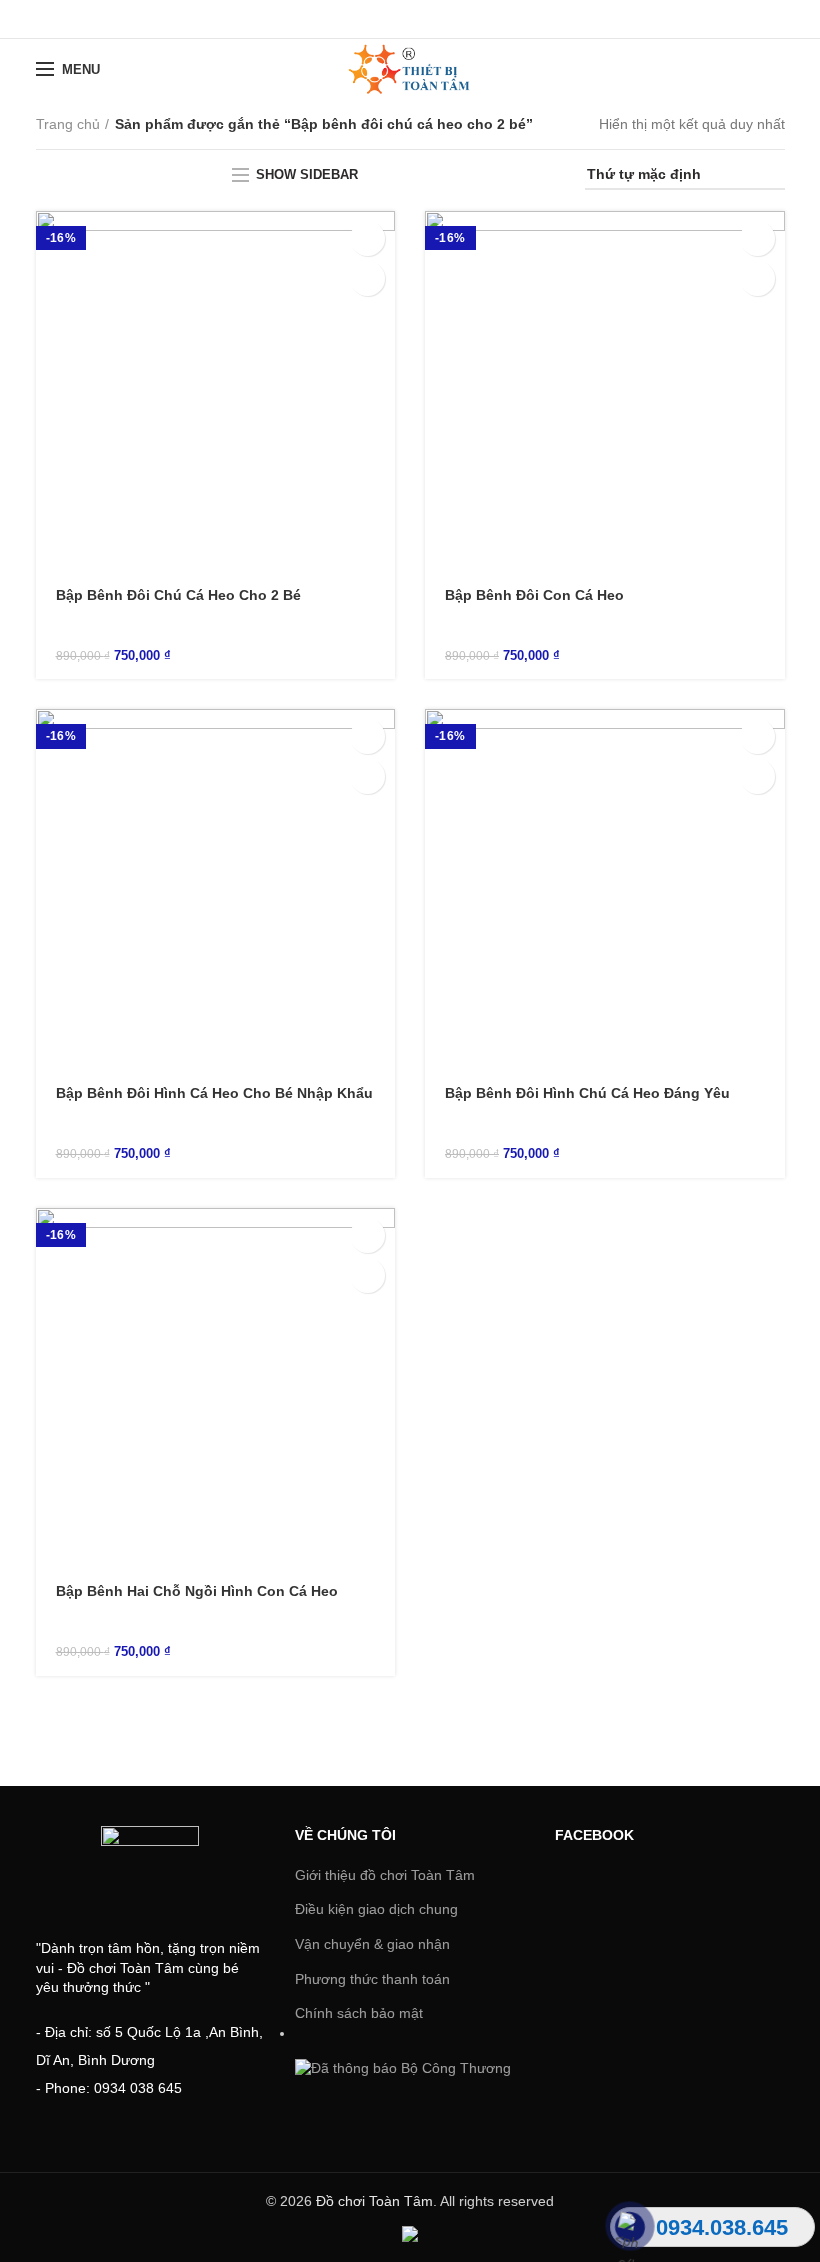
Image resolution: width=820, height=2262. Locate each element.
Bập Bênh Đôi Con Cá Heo (534, 595)
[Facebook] (360, 19)
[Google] (410, 19)
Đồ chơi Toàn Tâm (374, 2201)
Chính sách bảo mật (359, 2013)
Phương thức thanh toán (372, 1979)
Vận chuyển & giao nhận (372, 1944)
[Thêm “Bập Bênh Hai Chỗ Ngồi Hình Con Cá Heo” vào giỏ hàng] (367, 1235)
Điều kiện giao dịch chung (376, 1909)
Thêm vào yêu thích (367, 278)
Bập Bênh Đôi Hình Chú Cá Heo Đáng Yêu (587, 1093)
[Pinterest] (460, 19)
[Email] (435, 19)
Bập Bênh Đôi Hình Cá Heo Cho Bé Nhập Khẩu (214, 1093)
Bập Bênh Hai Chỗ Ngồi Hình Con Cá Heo (197, 1591)
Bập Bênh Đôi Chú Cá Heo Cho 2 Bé (178, 595)
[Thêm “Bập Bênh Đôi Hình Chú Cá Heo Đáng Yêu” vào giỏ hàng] (757, 736)
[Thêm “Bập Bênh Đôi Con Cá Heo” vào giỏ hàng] (757, 238)
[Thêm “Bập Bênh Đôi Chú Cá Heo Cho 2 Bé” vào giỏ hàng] (367, 238)
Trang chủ (68, 124)
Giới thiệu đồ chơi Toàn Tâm (385, 1875)
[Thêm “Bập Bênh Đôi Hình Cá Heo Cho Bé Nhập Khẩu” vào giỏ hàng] (367, 736)
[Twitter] (385, 19)
